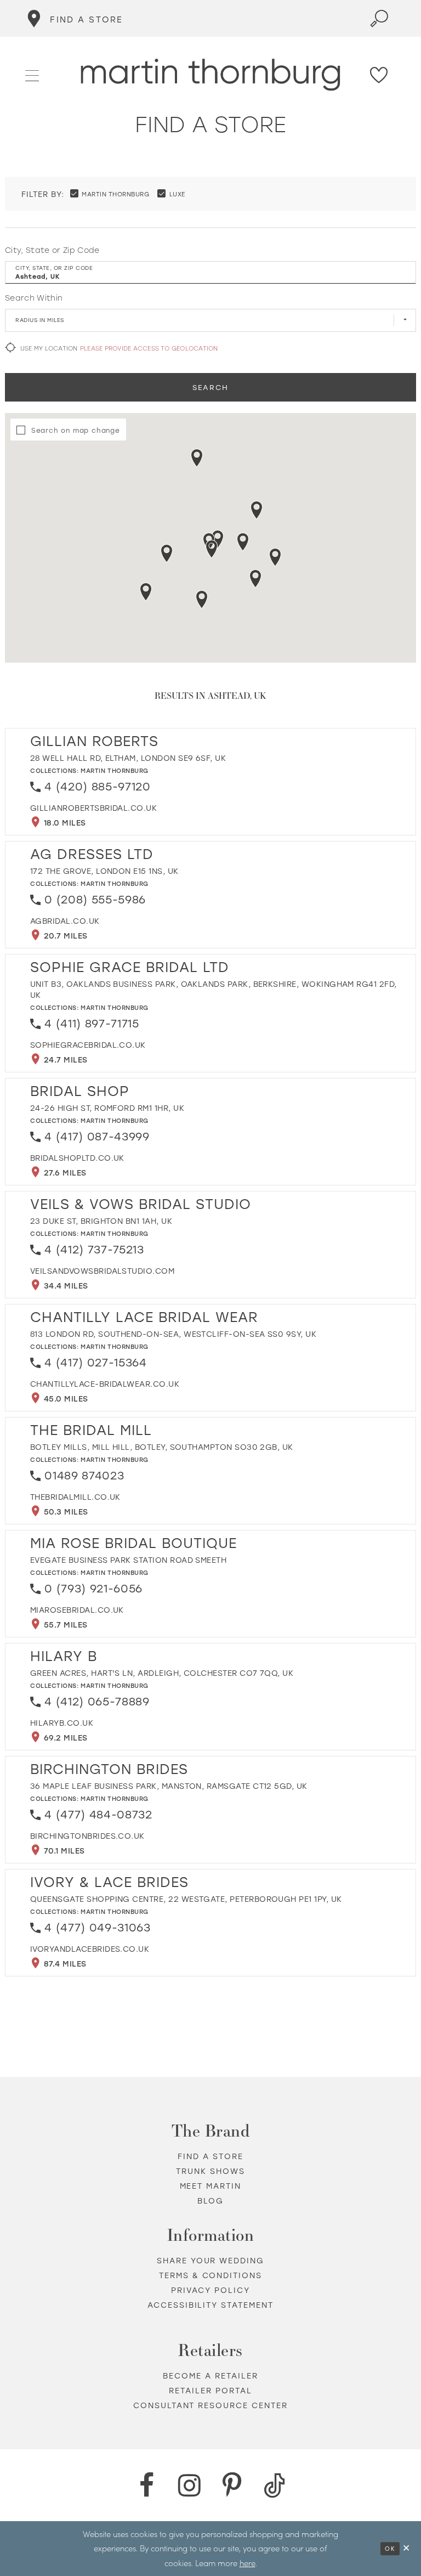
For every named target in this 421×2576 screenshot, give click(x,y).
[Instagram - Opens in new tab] (189, 2485)
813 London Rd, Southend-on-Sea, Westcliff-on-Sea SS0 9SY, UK (173, 1334)
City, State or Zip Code (52, 250)
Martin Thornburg (115, 770)
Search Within (34, 298)
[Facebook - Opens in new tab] (146, 2485)
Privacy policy (210, 2290)
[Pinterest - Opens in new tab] (232, 2485)
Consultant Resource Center (211, 2405)
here (248, 2563)
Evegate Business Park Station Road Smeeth (128, 1560)
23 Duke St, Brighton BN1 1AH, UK (101, 1221)
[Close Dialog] (407, 2548)
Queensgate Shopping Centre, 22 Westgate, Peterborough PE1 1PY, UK (186, 1899)
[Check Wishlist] (379, 75)
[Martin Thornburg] (211, 75)
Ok (390, 2549)
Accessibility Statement (211, 2305)
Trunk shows (210, 2171)
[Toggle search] (379, 18)
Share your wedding (211, 2260)
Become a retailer (210, 2376)
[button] (33, 74)
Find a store (210, 2156)
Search (210, 387)
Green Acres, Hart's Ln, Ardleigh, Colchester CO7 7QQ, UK (162, 1673)
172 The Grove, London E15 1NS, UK (104, 871)
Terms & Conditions (211, 2275)
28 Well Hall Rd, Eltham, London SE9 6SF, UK (128, 758)
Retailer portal (210, 2390)
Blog (210, 2201)
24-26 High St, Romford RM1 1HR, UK (107, 1108)
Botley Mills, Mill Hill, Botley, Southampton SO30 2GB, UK (162, 1447)
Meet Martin (211, 2186)
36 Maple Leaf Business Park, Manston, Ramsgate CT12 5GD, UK (169, 1786)
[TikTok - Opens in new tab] (275, 2485)
